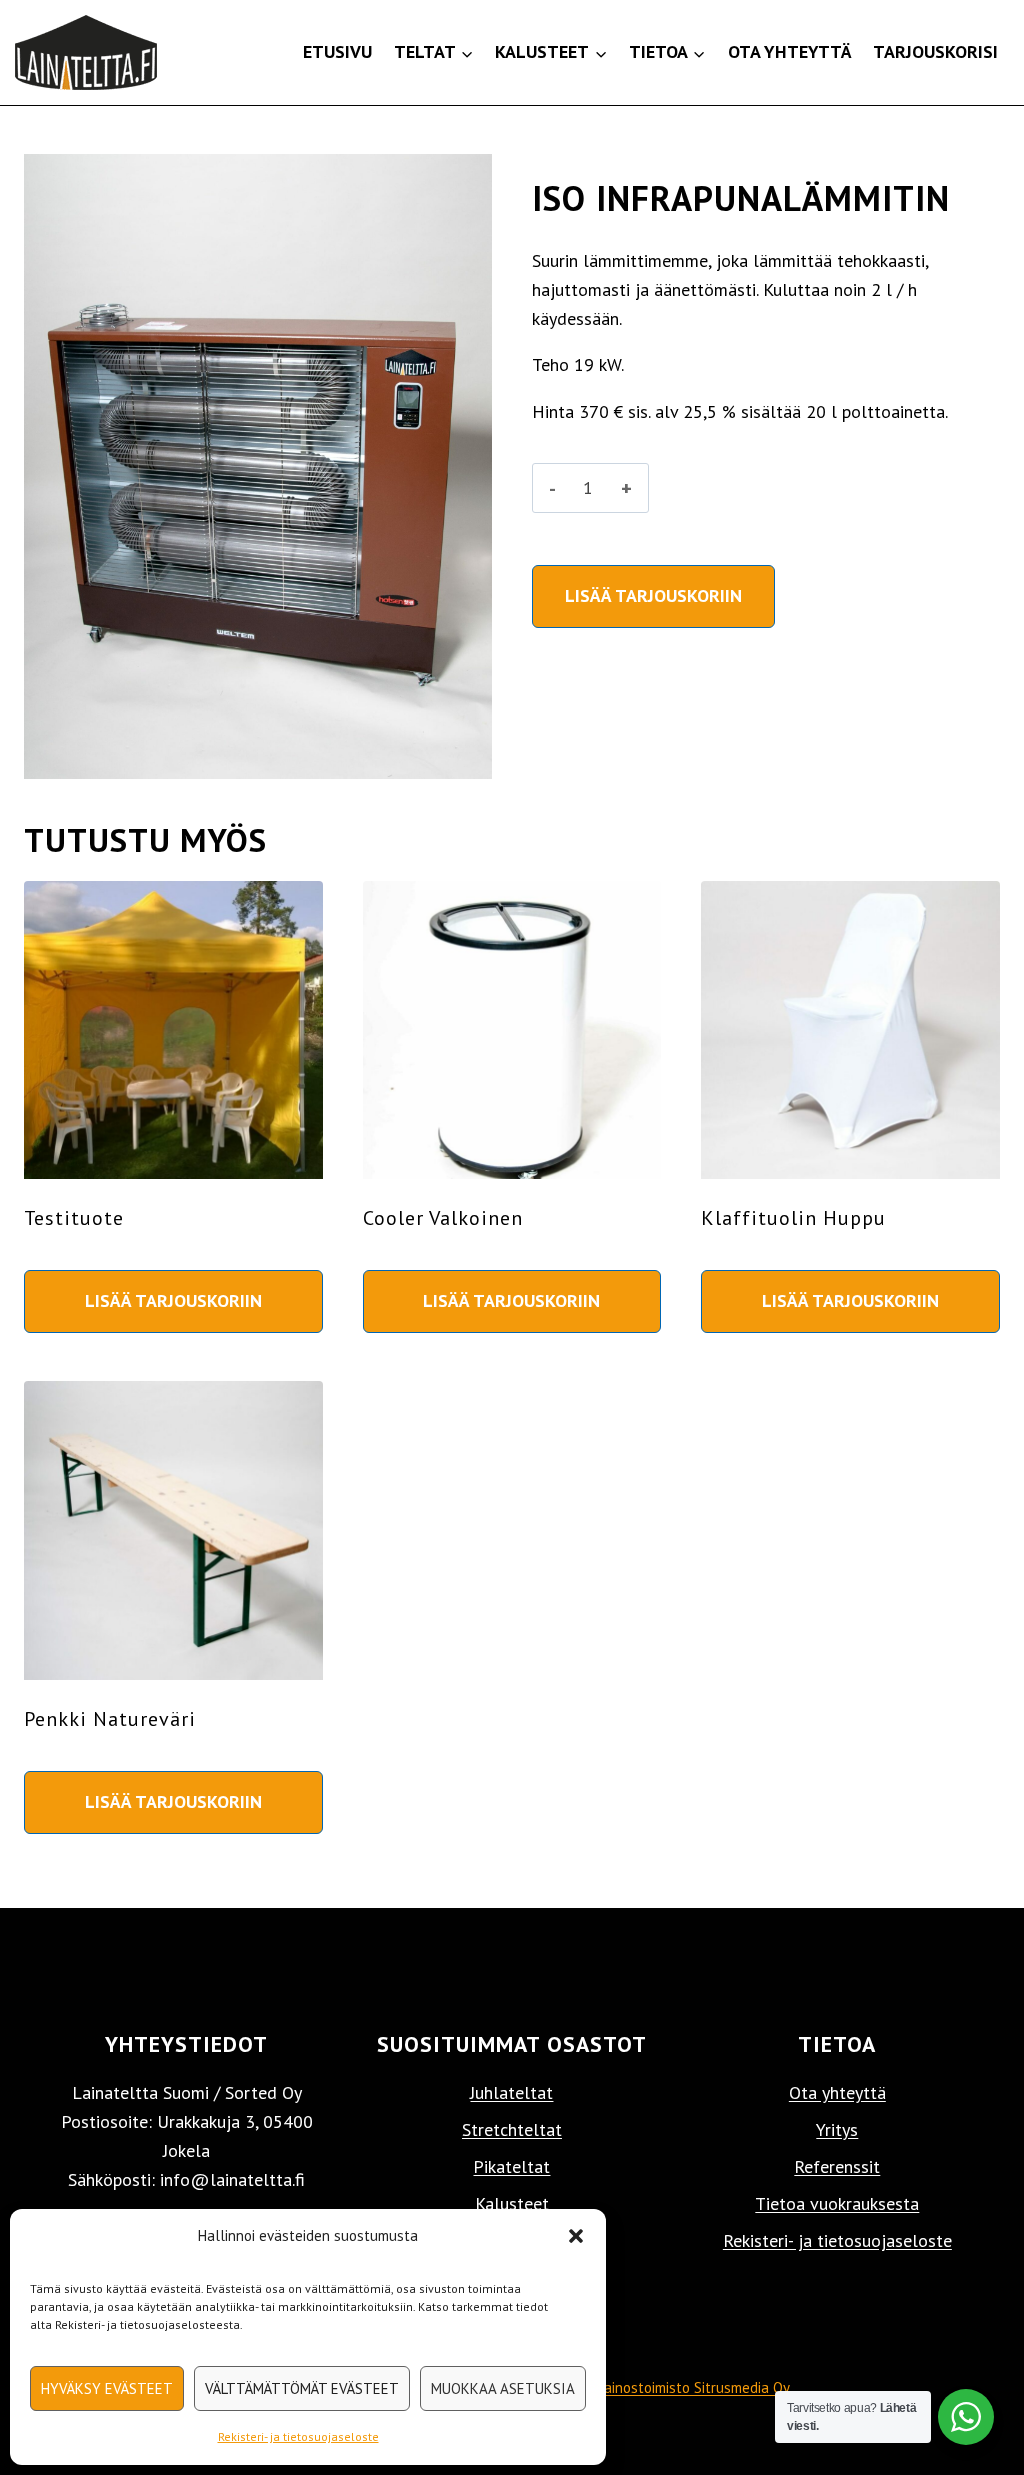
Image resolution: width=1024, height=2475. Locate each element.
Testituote (74, 1218)
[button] (576, 2236)
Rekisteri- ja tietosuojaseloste (298, 2436)
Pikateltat (511, 2166)
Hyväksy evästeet (107, 2388)
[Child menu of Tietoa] (667, 53)
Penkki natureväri (110, 1719)
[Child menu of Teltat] (434, 53)
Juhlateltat (511, 2092)
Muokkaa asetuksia (503, 2388)
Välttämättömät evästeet (302, 2388)
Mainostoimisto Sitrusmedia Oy (691, 2387)
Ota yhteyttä (790, 51)
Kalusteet (512, 2203)
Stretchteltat (512, 2129)
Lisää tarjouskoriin (653, 595)
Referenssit (837, 2166)
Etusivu (337, 51)
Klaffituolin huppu (793, 1218)
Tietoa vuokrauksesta (837, 2203)
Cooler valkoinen (443, 1218)
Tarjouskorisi (935, 51)
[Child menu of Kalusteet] (552, 53)
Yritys (837, 2129)
